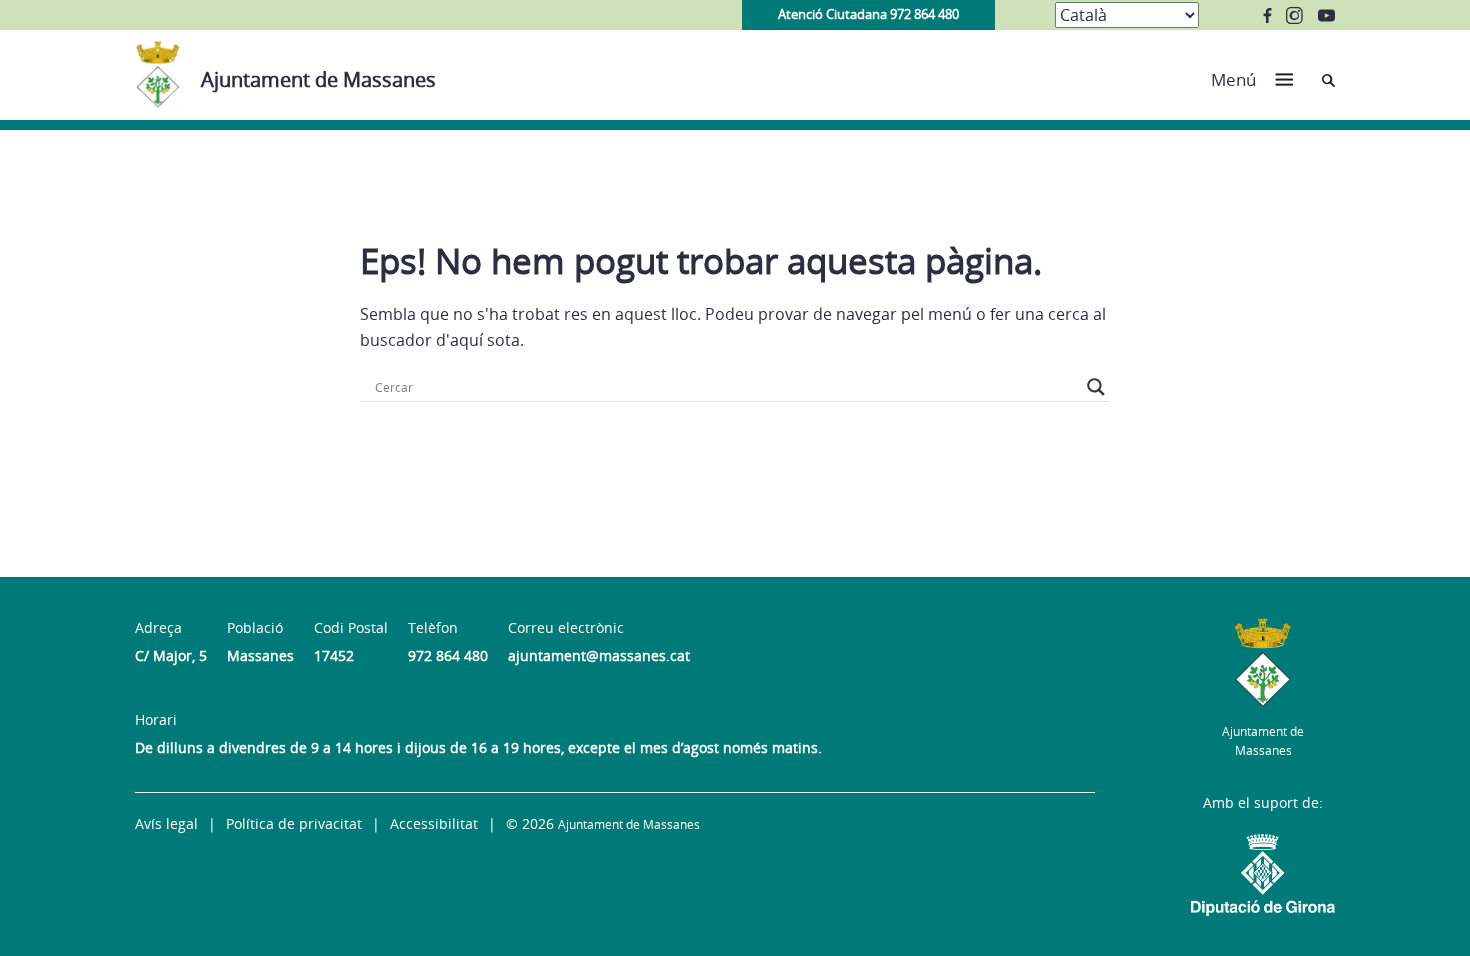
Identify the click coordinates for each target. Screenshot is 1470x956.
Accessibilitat (434, 823)
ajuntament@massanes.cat (599, 655)
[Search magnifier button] (1096, 387)
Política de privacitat (294, 823)
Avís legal (166, 823)
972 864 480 (448, 655)
